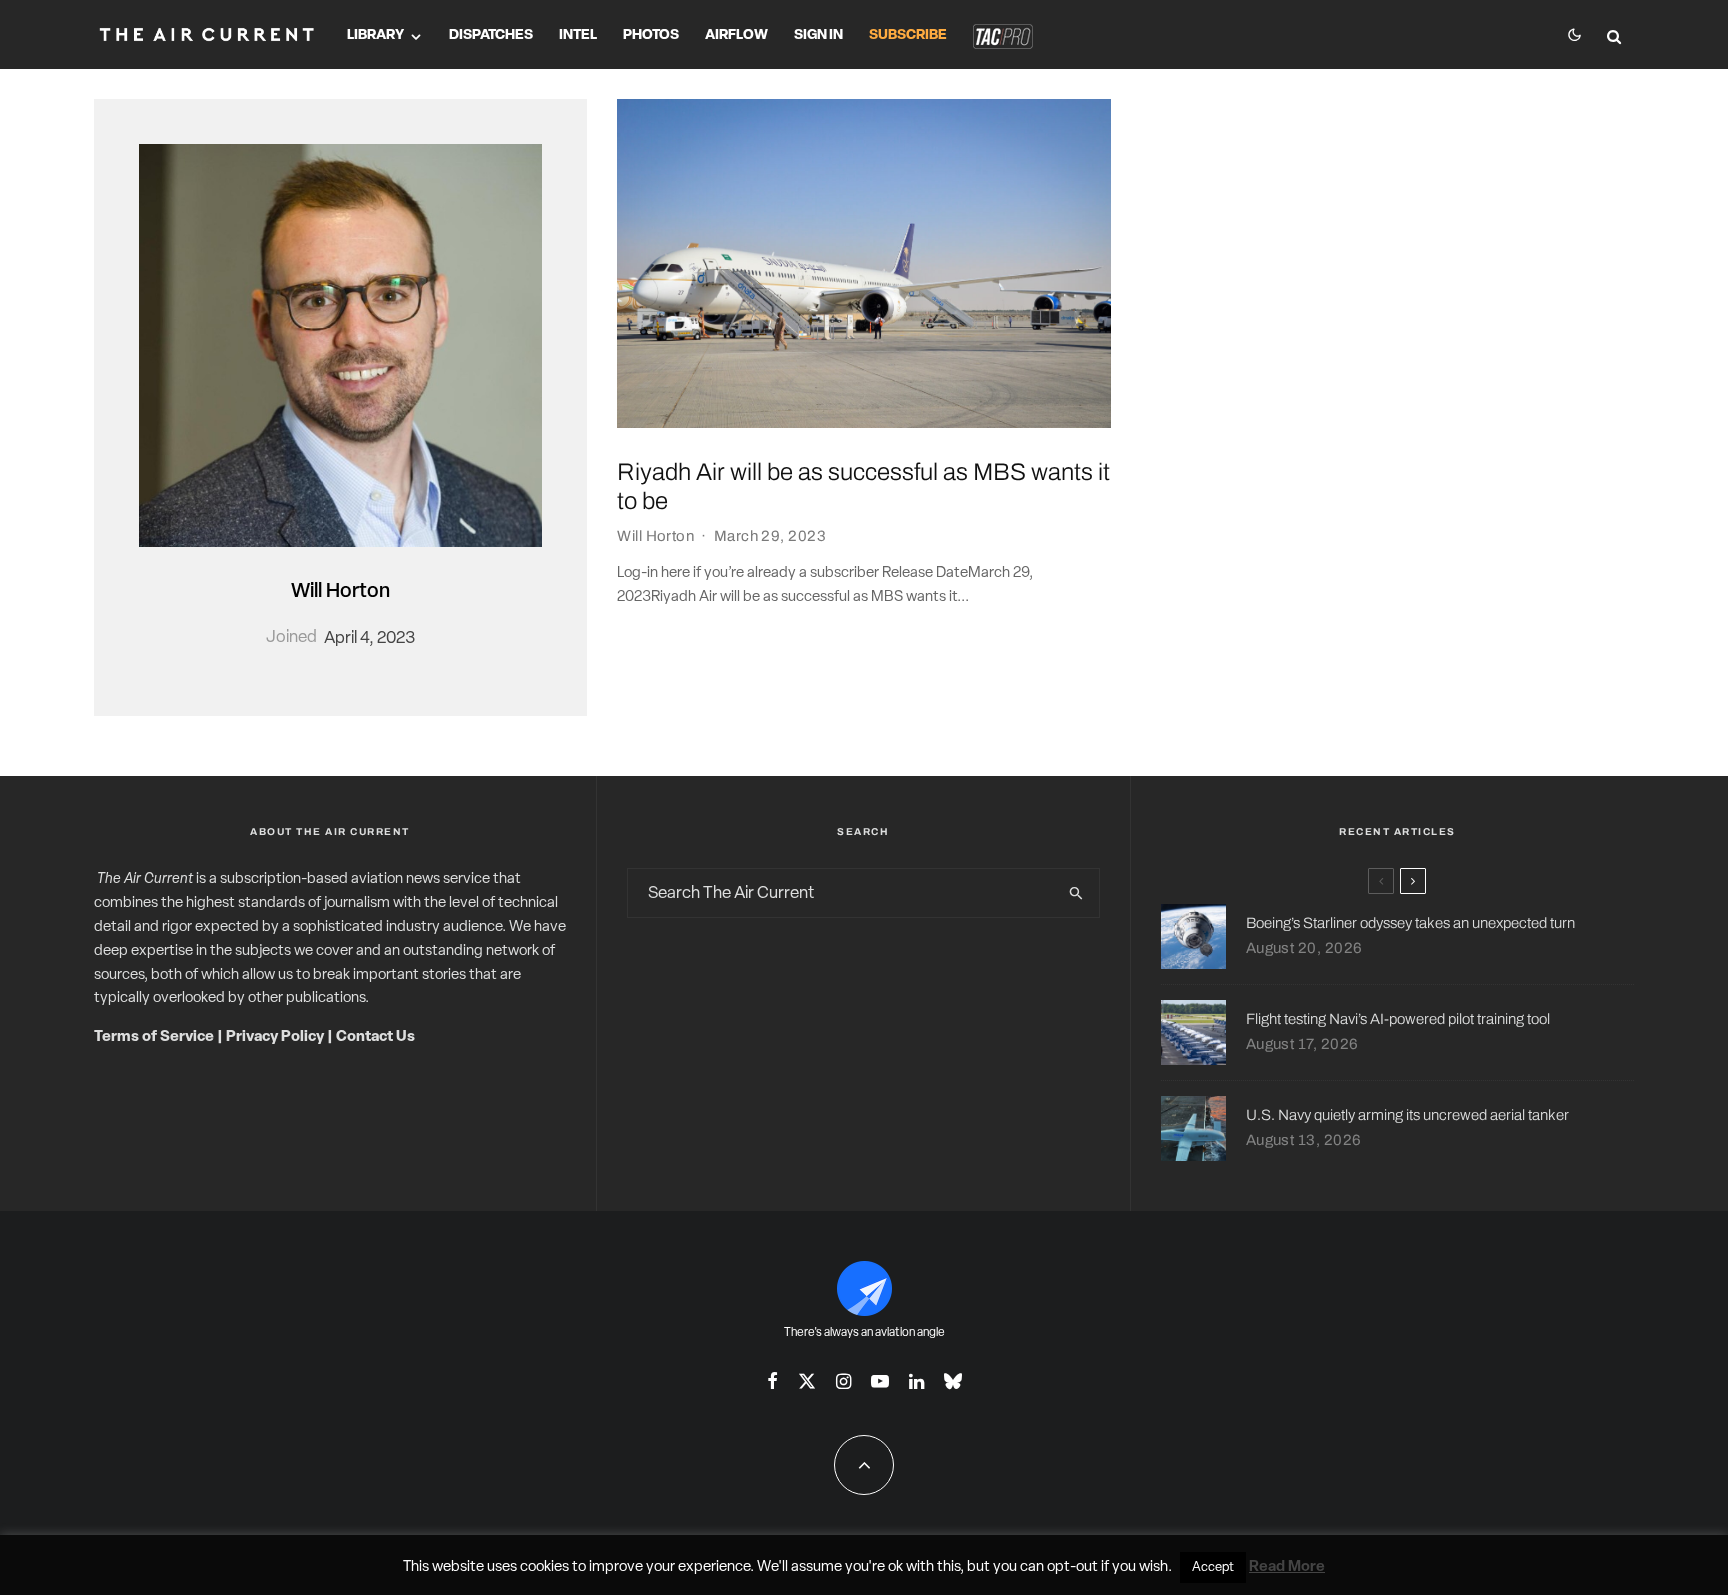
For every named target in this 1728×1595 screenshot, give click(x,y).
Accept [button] (1213, 1567)
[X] (807, 1381)
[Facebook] (772, 1381)
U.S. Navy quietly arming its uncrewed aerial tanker (1407, 1115)
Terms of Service (154, 1037)
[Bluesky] (953, 1381)
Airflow (736, 35)
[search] (1076, 893)
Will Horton (340, 592)
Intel (578, 35)
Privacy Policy (275, 1037)
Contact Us (375, 1037)
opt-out (1072, 1567)
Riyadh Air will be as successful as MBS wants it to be (863, 486)
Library (375, 35)
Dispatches (491, 35)
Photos (651, 35)
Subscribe (908, 35)
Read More (1287, 1567)
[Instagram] (843, 1381)
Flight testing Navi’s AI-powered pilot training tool (1398, 1019)
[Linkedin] (916, 1381)
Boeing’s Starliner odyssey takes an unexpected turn (1410, 923)
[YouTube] (880, 1381)
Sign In (818, 35)
